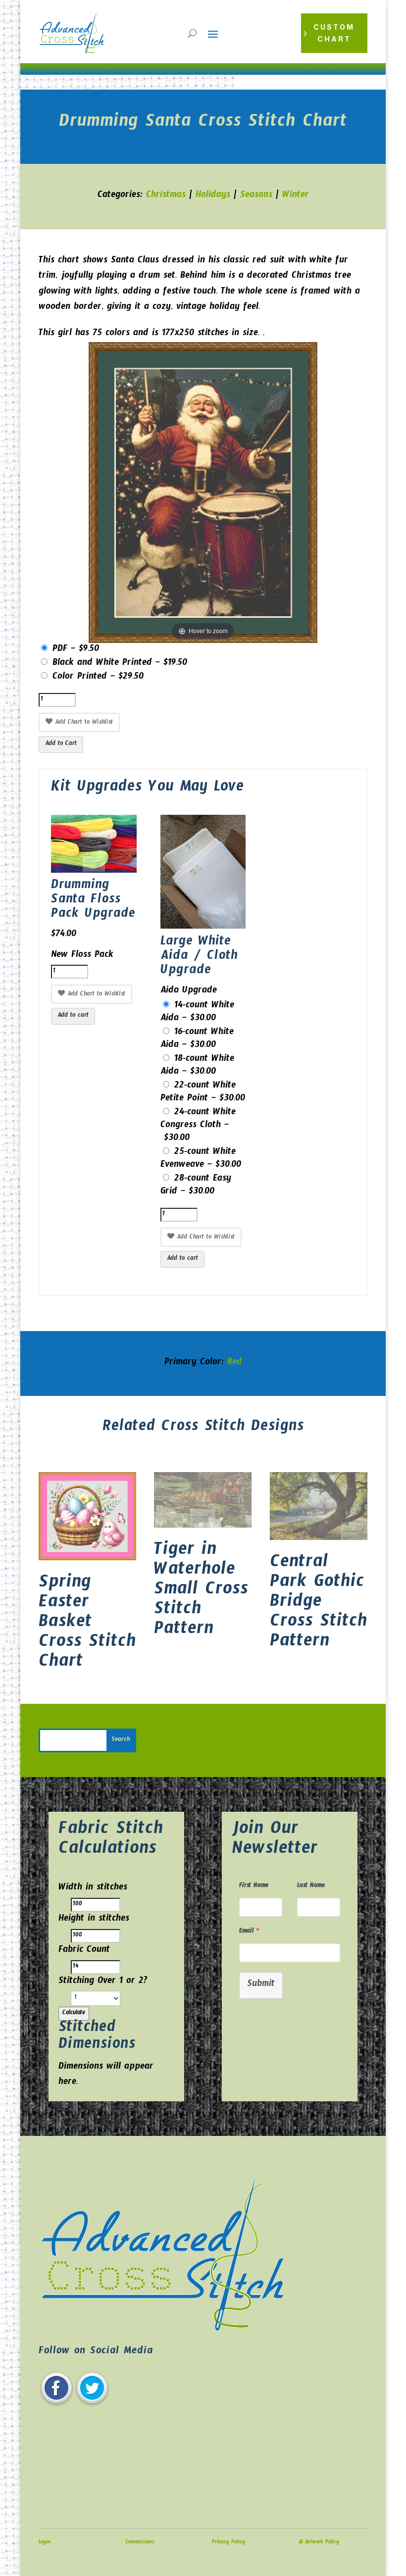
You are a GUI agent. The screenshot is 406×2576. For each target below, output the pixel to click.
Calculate (74, 2014)
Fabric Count (84, 1951)
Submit (261, 1985)
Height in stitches (94, 1920)
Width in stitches (93, 1889)
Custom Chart (334, 33)
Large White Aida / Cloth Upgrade (199, 958)
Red (235, 1363)
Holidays (213, 196)
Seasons (256, 196)
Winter (296, 196)
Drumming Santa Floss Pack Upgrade (93, 901)
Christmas (166, 196)
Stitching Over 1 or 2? (103, 1982)
